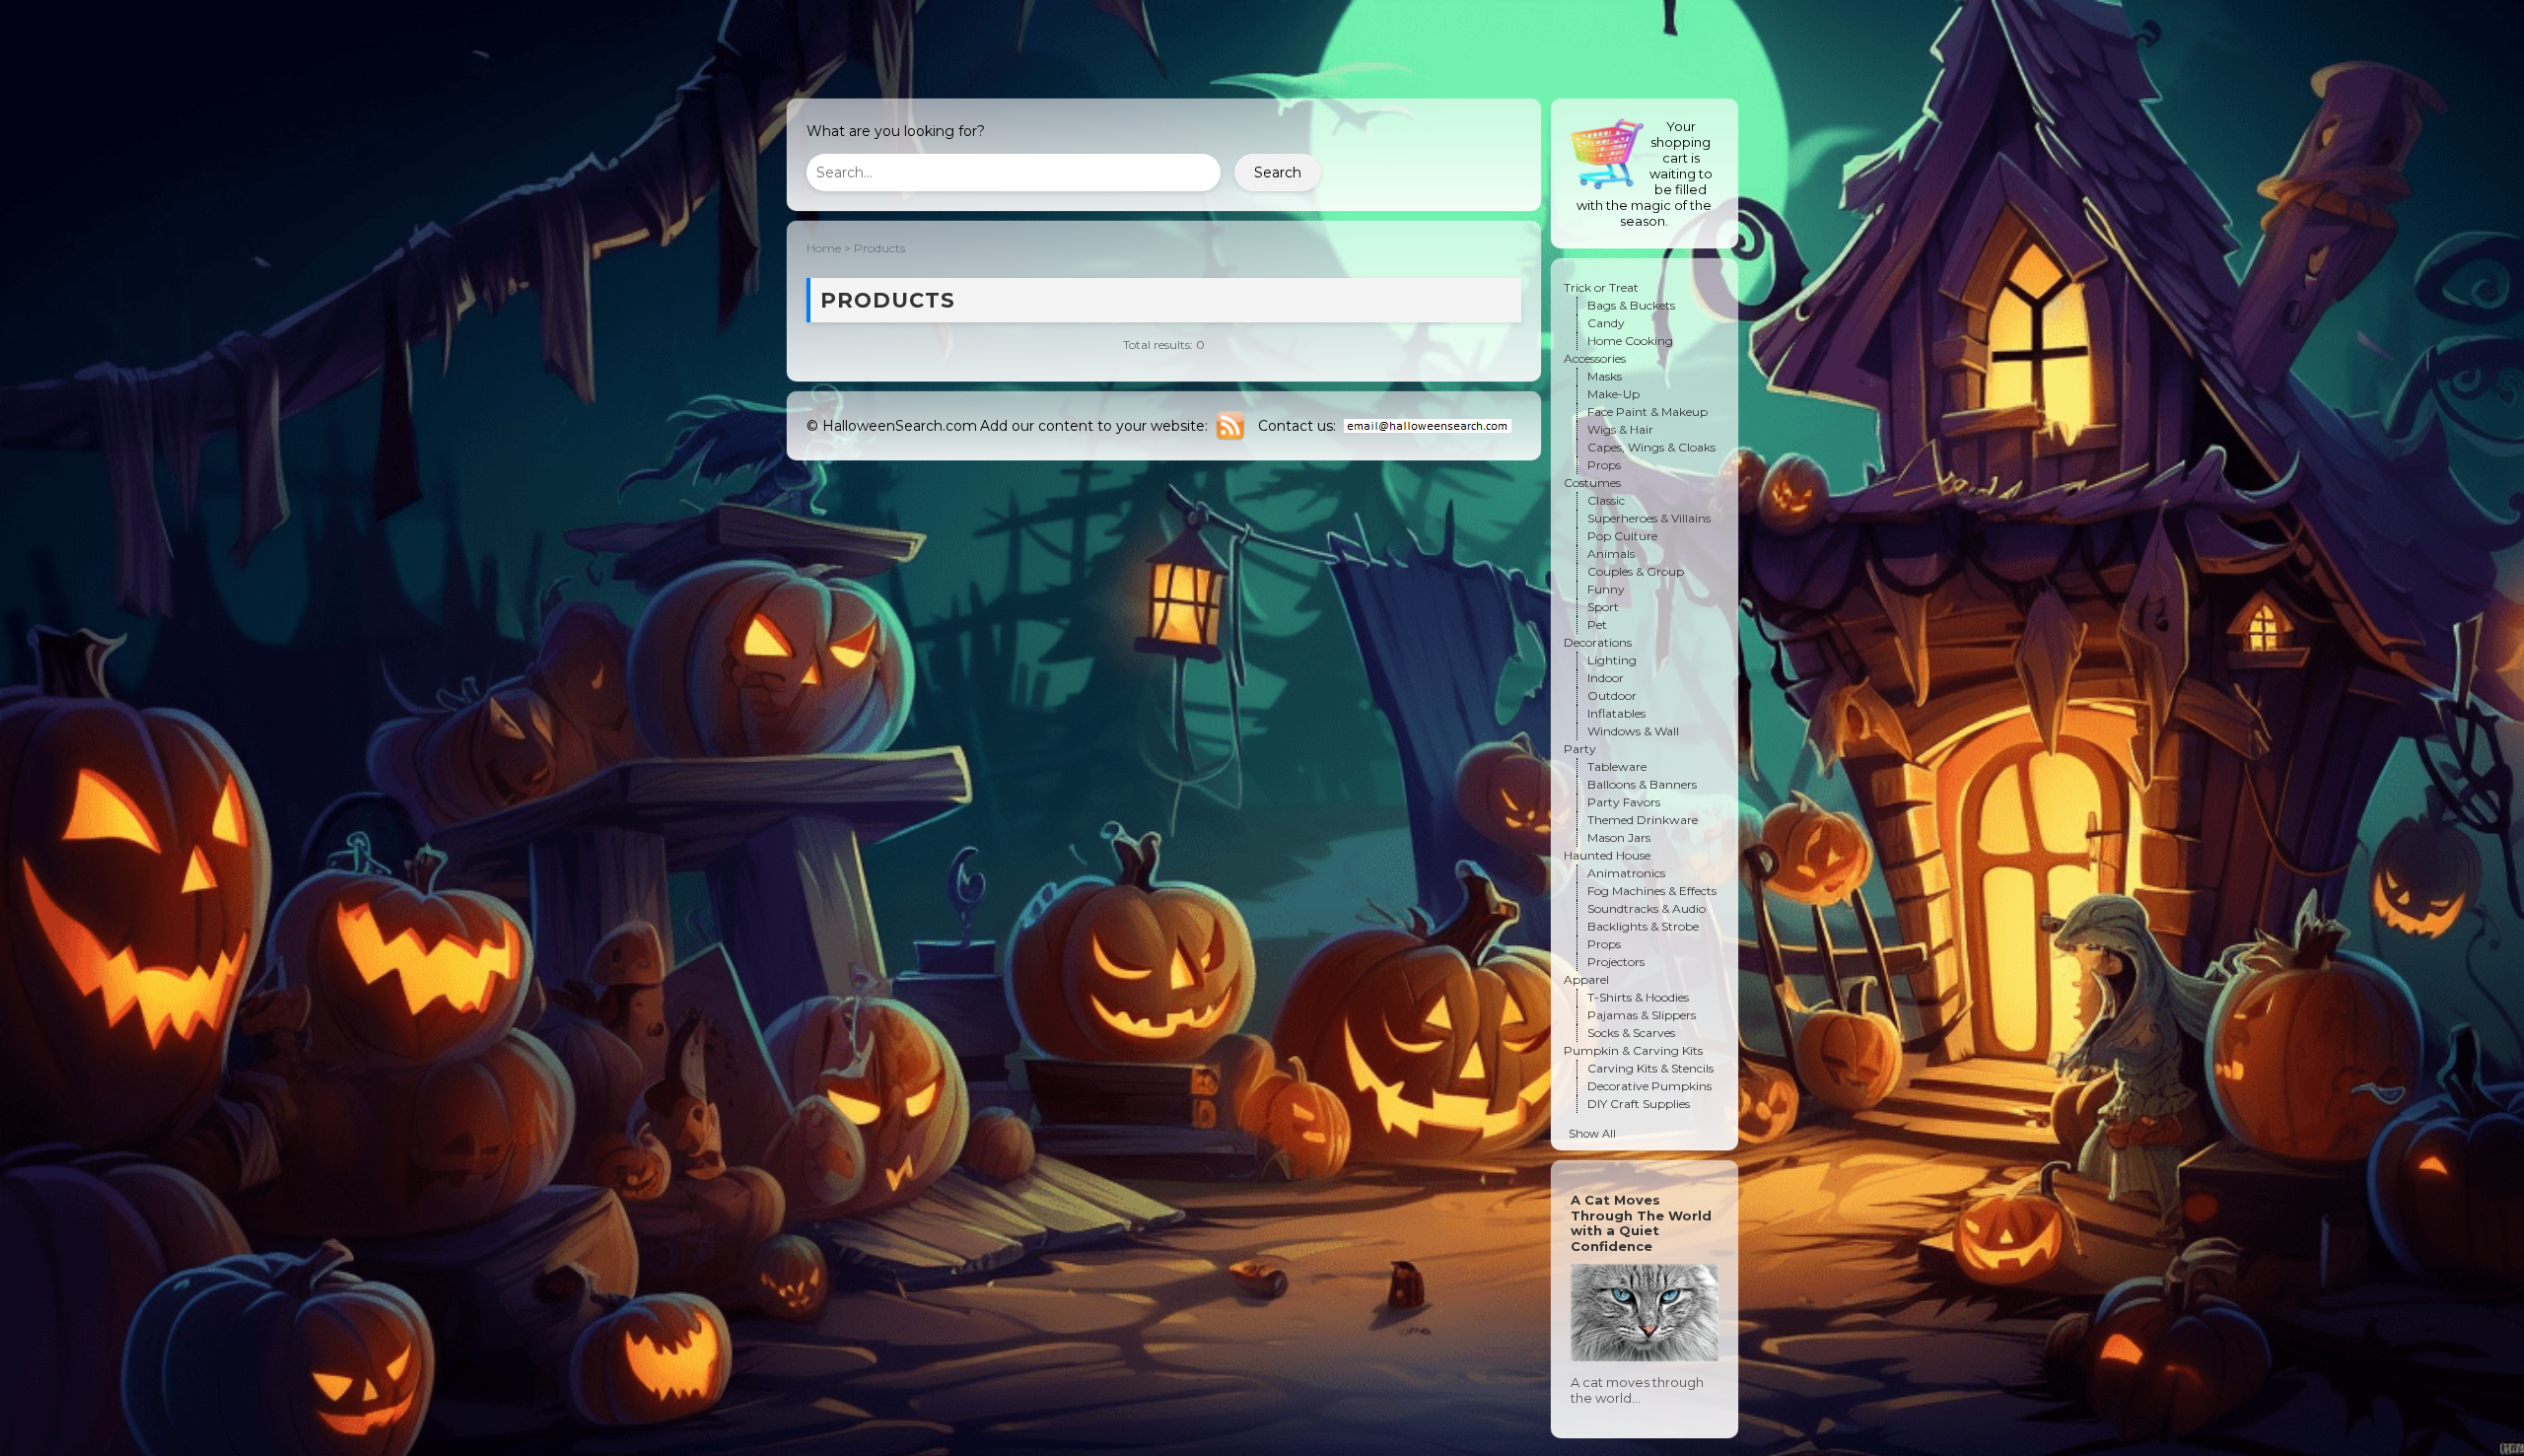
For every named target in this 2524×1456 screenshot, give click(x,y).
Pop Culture (1622, 536)
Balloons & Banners (1642, 784)
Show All (1592, 1134)
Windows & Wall (1633, 731)
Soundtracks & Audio (1647, 908)
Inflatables (1616, 713)
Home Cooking (1630, 341)
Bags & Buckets (1631, 305)
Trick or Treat (1601, 287)
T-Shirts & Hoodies (1638, 997)
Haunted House (1607, 855)
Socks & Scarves (1631, 1033)
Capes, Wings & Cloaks (1651, 447)
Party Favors (1624, 802)
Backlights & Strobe (1643, 926)
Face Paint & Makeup (1648, 412)
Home (824, 248)
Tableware (1617, 766)
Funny (1606, 589)
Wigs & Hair (1620, 429)
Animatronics (1626, 873)
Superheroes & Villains (1649, 518)
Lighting (1612, 660)
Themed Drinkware (1643, 820)
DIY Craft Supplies (1639, 1104)
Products (879, 248)
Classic (1606, 500)
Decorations (1598, 642)
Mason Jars (1619, 837)
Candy (1606, 323)
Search (1278, 173)
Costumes (1592, 483)
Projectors (1616, 962)
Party (1580, 749)
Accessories (1595, 358)
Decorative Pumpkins (1649, 1086)
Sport (1603, 607)
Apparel (1586, 979)
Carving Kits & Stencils (1650, 1068)
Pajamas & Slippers (1642, 1015)
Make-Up (1613, 394)
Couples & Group (1636, 571)
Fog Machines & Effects (1652, 891)
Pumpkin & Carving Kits (1633, 1050)
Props (1604, 465)
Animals (1611, 554)
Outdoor (1612, 695)
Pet (1597, 624)
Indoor (1606, 678)
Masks (1605, 376)
